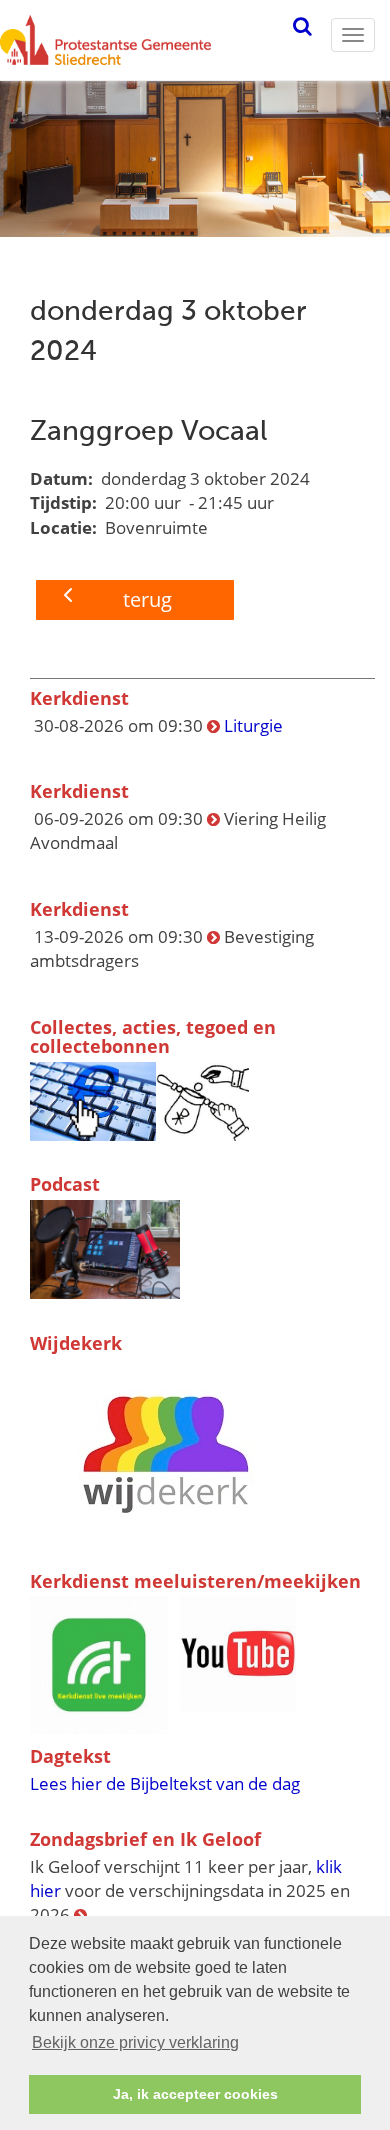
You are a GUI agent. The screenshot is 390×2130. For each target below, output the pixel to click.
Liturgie (253, 725)
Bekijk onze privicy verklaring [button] (135, 2042)
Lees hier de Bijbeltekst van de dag (165, 1783)
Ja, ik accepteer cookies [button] (195, 2094)
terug (147, 599)
